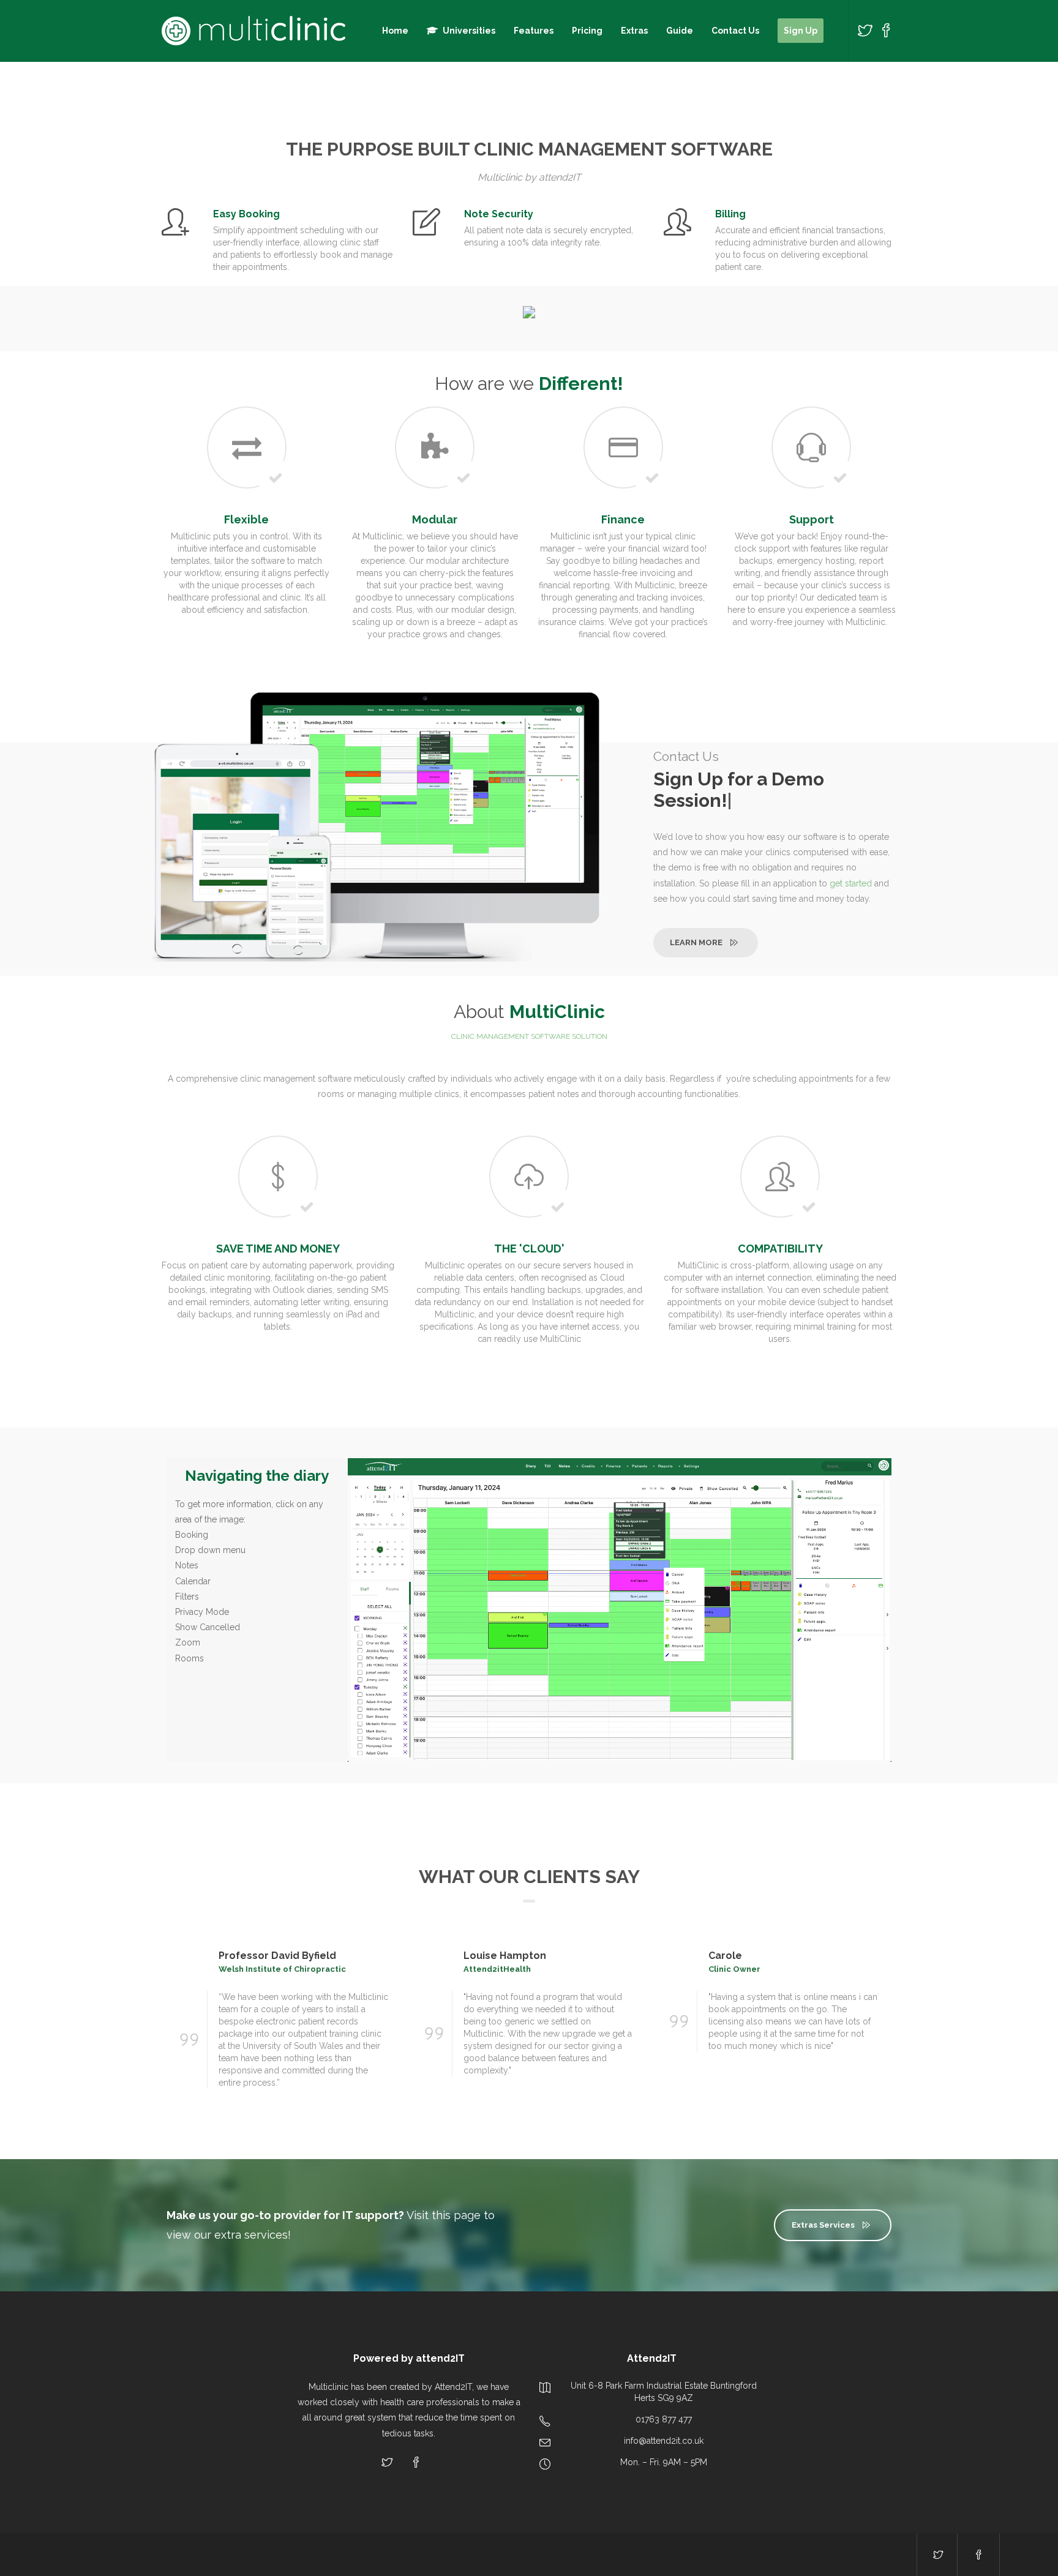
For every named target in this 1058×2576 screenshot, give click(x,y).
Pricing (587, 31)
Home (395, 31)
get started (851, 883)
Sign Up (801, 31)
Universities (469, 31)
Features (534, 31)
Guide (680, 31)
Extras (634, 31)
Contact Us (735, 31)
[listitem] (685, 1615)
